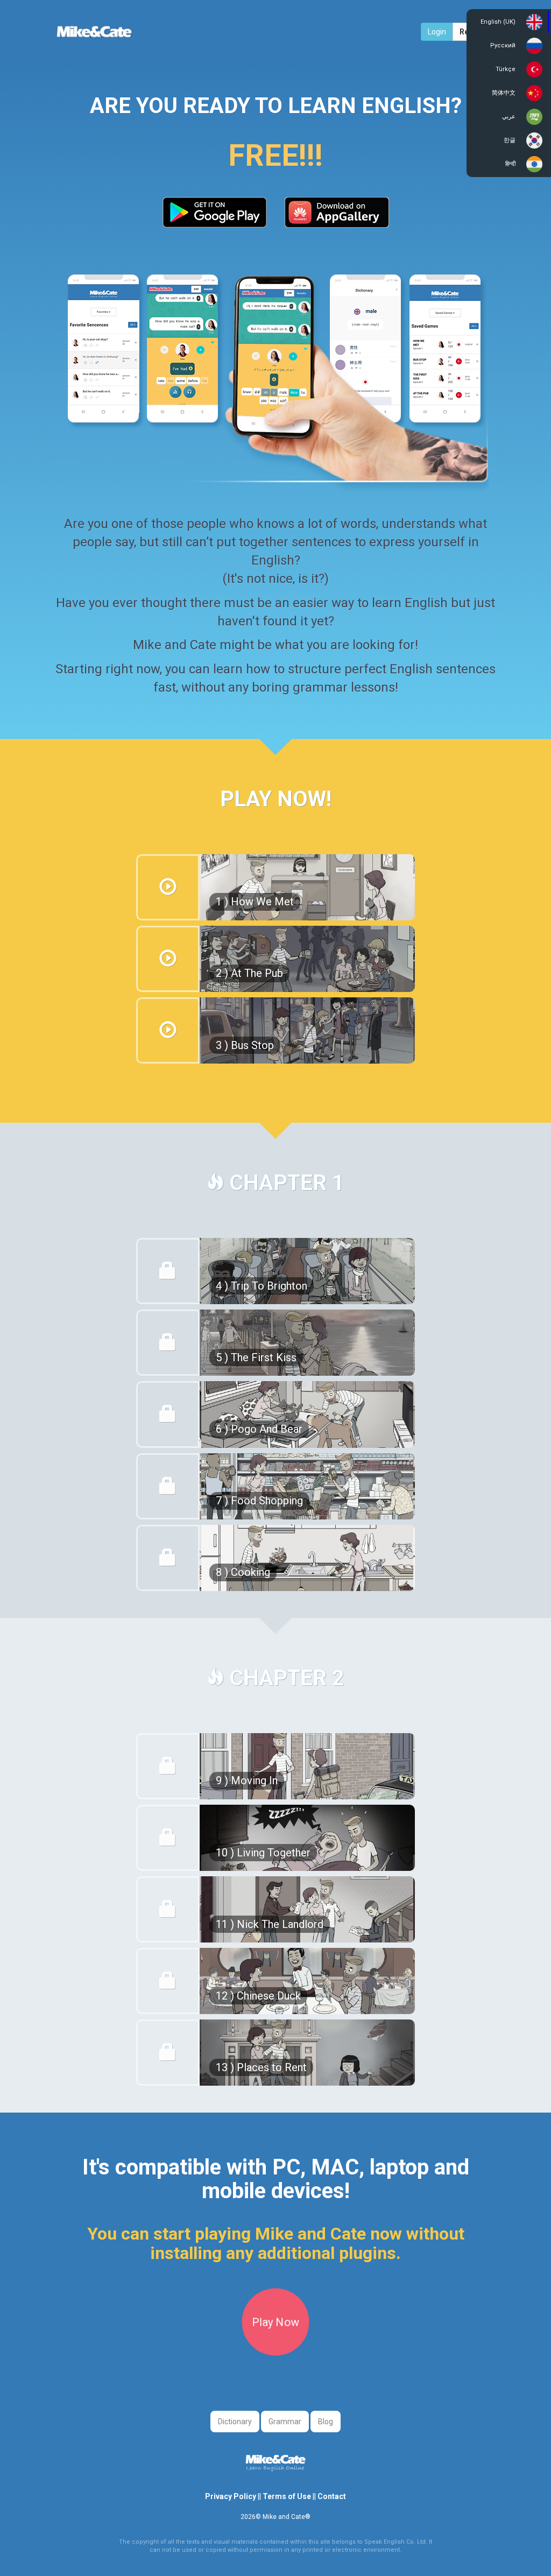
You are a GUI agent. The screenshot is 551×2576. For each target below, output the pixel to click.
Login (437, 32)
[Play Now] (275, 2352)
